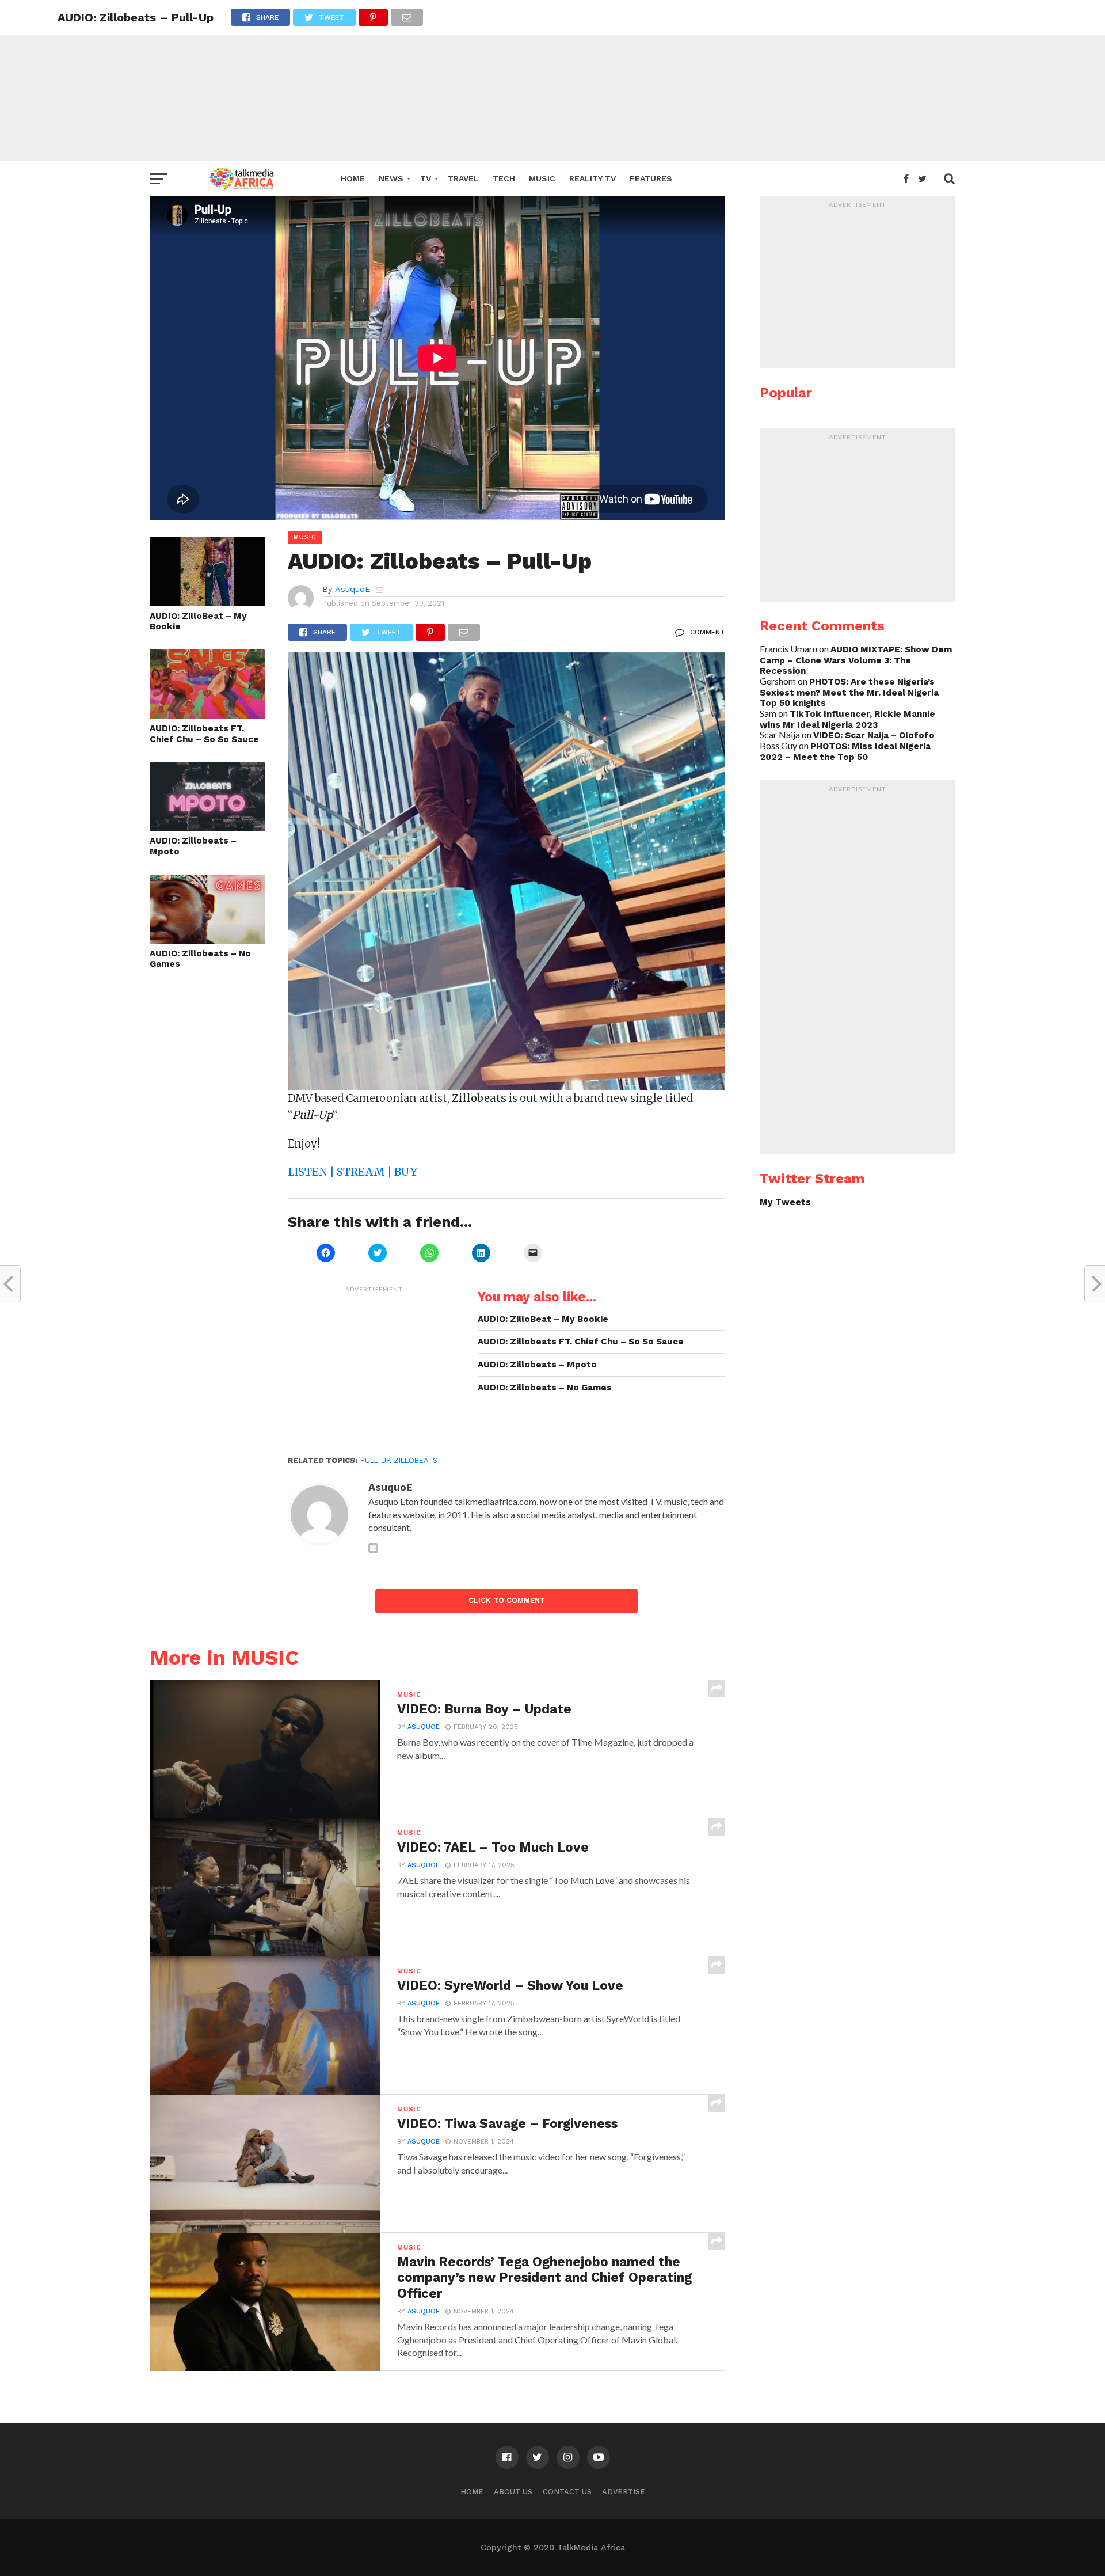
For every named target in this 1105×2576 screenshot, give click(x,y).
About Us (513, 2492)
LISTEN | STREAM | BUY (353, 1172)
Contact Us (567, 2492)
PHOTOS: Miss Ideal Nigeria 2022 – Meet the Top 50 (845, 752)
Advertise (624, 2492)
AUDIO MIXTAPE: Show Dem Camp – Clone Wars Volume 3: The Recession (856, 660)
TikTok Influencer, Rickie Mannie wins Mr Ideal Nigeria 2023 (847, 719)
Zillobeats (416, 1460)
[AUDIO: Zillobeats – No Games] (207, 940)
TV (426, 178)
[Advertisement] (552, 81)
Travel (463, 178)
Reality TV (592, 178)
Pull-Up (375, 1460)
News (391, 178)
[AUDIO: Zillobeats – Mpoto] (207, 827)
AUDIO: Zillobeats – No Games (200, 959)
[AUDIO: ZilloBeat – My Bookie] (207, 603)
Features (651, 178)
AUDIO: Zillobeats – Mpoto (193, 846)
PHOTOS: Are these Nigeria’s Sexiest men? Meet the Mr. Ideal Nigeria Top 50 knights (849, 692)
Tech (504, 178)
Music (542, 178)
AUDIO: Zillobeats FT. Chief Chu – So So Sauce (204, 734)
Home (353, 178)
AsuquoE (353, 589)
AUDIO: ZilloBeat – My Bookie (198, 622)
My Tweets (785, 1202)
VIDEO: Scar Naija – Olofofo (874, 735)
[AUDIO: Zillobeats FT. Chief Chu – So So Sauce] (207, 715)
